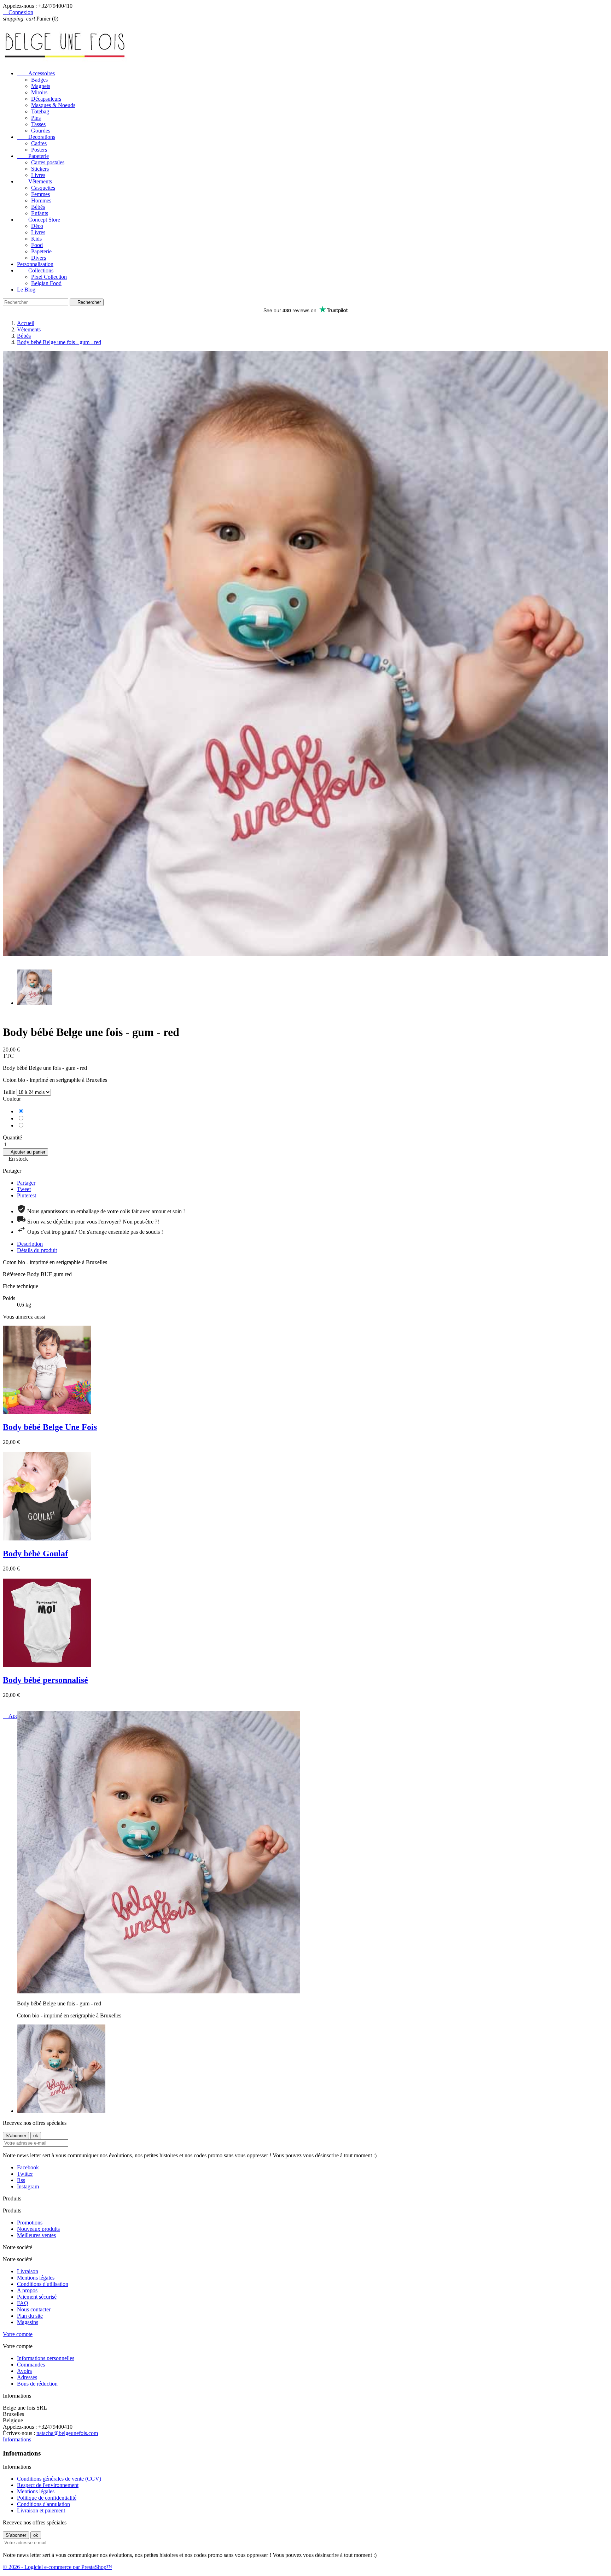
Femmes (40, 194)
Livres (38, 175)
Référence (15, 1274)
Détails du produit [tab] (37, 1250)
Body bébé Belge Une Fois (50, 1427)
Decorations (36, 137)
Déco (37, 226)
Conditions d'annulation (43, 2504)
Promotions (30, 2223)
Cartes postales (48, 162)
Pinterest (27, 1195)
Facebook (28, 2167)
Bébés (38, 207)
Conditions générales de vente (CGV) (59, 2479)
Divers (39, 258)
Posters (39, 150)
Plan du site (30, 2316)
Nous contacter (34, 2309)
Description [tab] (30, 1244)
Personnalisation (35, 264)
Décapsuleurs (46, 99)
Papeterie (33, 156)
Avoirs (24, 2371)
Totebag (40, 111)
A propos (27, 2290)
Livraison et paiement (41, 2510)
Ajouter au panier (25, 1152)
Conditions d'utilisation (43, 2284)
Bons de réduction (37, 2384)
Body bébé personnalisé (45, 1680)
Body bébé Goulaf (35, 1554)
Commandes (31, 2365)
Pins (36, 118)
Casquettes (43, 188)
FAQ (23, 2303)
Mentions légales (36, 2278)
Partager (26, 1183)
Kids (36, 239)
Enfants (40, 213)
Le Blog (26, 290)
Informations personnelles (46, 2358)
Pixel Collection (49, 277)
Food (37, 245)
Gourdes (41, 131)
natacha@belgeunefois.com (67, 2433)
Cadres (39, 143)
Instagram (28, 2186)
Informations (17, 2439)
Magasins (28, 2322)
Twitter (25, 2174)
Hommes (41, 201)
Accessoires (36, 73)
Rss (21, 2180)
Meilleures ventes (36, 2235)
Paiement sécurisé (37, 2297)
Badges (39, 80)
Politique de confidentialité (47, 2498)
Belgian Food (46, 283)
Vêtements (34, 181)
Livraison (28, 2271)
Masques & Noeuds (53, 105)
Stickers (40, 169)
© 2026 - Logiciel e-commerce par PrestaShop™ (57, 2567)
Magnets (41, 86)
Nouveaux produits (38, 2229)
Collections (35, 270)
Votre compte (18, 2334)
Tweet (24, 1189)
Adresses (27, 2377)
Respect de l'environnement (48, 2485)
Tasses (38, 124)
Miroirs (39, 92)
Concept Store (39, 220)
